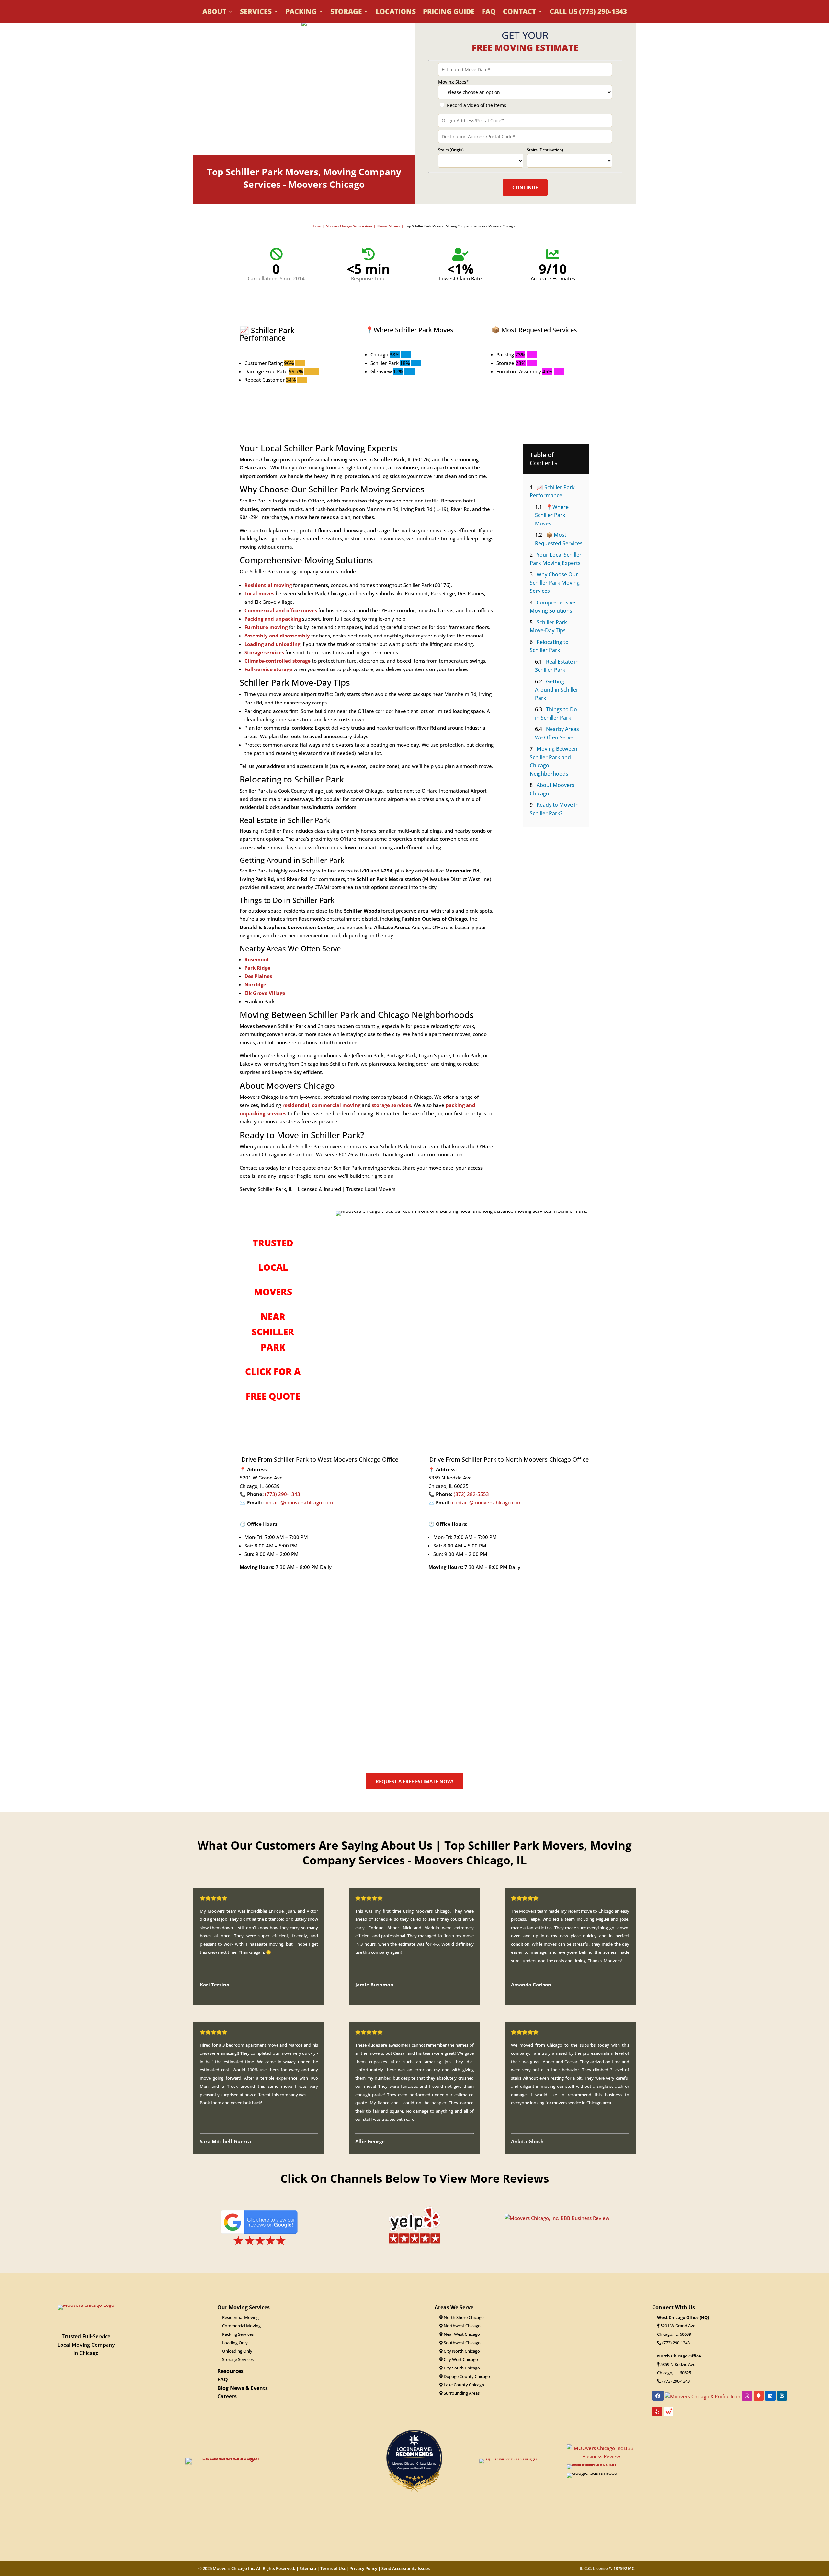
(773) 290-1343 (283, 1494)
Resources (230, 2371)
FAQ (489, 12)
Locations (396, 12)
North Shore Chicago (463, 2317)
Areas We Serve (454, 2307)
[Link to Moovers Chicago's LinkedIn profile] (770, 2396)
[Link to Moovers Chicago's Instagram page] (747, 2396)
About (214, 12)
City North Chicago (461, 2351)
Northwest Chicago (462, 2326)
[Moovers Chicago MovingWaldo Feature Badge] (668, 2413)
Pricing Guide (449, 12)
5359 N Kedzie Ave (678, 2364)
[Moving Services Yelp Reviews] (414, 2242)
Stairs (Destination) (545, 150)
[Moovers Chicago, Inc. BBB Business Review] (557, 2218)
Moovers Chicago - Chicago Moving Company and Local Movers (414, 2466)
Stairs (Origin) (451, 150)
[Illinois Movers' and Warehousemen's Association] (601, 2464)
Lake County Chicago (463, 2385)
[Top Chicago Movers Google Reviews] (259, 2245)
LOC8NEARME (416, 2449)
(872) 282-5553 (471, 1494)
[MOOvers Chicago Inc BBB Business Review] (601, 2456)
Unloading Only (237, 2351)
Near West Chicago (461, 2334)
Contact (519, 12)
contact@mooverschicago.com (298, 1502)
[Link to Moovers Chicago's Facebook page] (658, 2396)
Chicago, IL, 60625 (674, 2373)
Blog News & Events (243, 2388)
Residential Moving (240, 2317)
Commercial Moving (241, 2326)
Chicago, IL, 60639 (674, 2334)
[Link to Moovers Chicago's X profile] (703, 2396)
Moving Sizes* (454, 82)
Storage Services (238, 2359)
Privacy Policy (363, 2568)
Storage (346, 12)
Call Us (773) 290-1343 (588, 12)
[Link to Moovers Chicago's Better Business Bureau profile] (782, 2396)
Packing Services (238, 2334)
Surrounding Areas (461, 2393)
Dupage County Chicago (466, 2376)
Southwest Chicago (462, 2343)
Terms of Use (333, 2568)
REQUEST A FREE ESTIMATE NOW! (414, 1781)
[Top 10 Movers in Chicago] (508, 2459)
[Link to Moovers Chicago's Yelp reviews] (657, 2412)
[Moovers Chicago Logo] (86, 2305)
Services (256, 12)
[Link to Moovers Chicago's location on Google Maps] (759, 2396)
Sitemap (308, 2568)
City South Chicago (461, 2368)
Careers (227, 2396)
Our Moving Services (244, 2307)
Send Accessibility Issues (406, 2568)
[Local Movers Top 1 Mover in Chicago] (228, 2458)
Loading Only (235, 2343)
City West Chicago (460, 2359)
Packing (301, 12)
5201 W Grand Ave (678, 2326)
